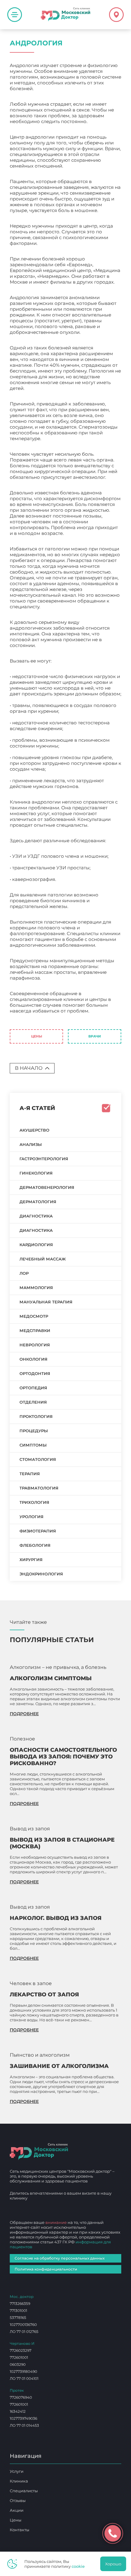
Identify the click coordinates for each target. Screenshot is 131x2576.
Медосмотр (34, 1316)
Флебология (35, 1545)
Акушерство (34, 1130)
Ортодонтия (35, 1373)
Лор (24, 1273)
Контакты (19, 2530)
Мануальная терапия (46, 1302)
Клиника (19, 2481)
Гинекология (36, 1173)
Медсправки (35, 1330)
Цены (37, 1036)
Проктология (36, 1416)
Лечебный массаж (43, 1259)
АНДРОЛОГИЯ (27, 1017)
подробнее (24, 1714)
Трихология (34, 1502)
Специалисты (24, 2491)
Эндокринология (41, 1574)
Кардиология (36, 1245)
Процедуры (34, 1431)
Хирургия (31, 1560)
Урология (32, 1517)
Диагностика (36, 1216)
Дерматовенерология (47, 1187)
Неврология (35, 1345)
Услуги (17, 2471)
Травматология (39, 1488)
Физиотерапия (38, 1531)
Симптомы (33, 1445)
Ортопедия (33, 1388)
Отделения (33, 1402)
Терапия (30, 1474)
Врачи (95, 1036)
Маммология (36, 1288)
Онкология (34, 1359)
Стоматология (38, 1459)
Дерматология (38, 1202)
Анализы (31, 1144)
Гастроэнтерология (44, 1159)
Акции (17, 2510)
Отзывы (18, 2500)
